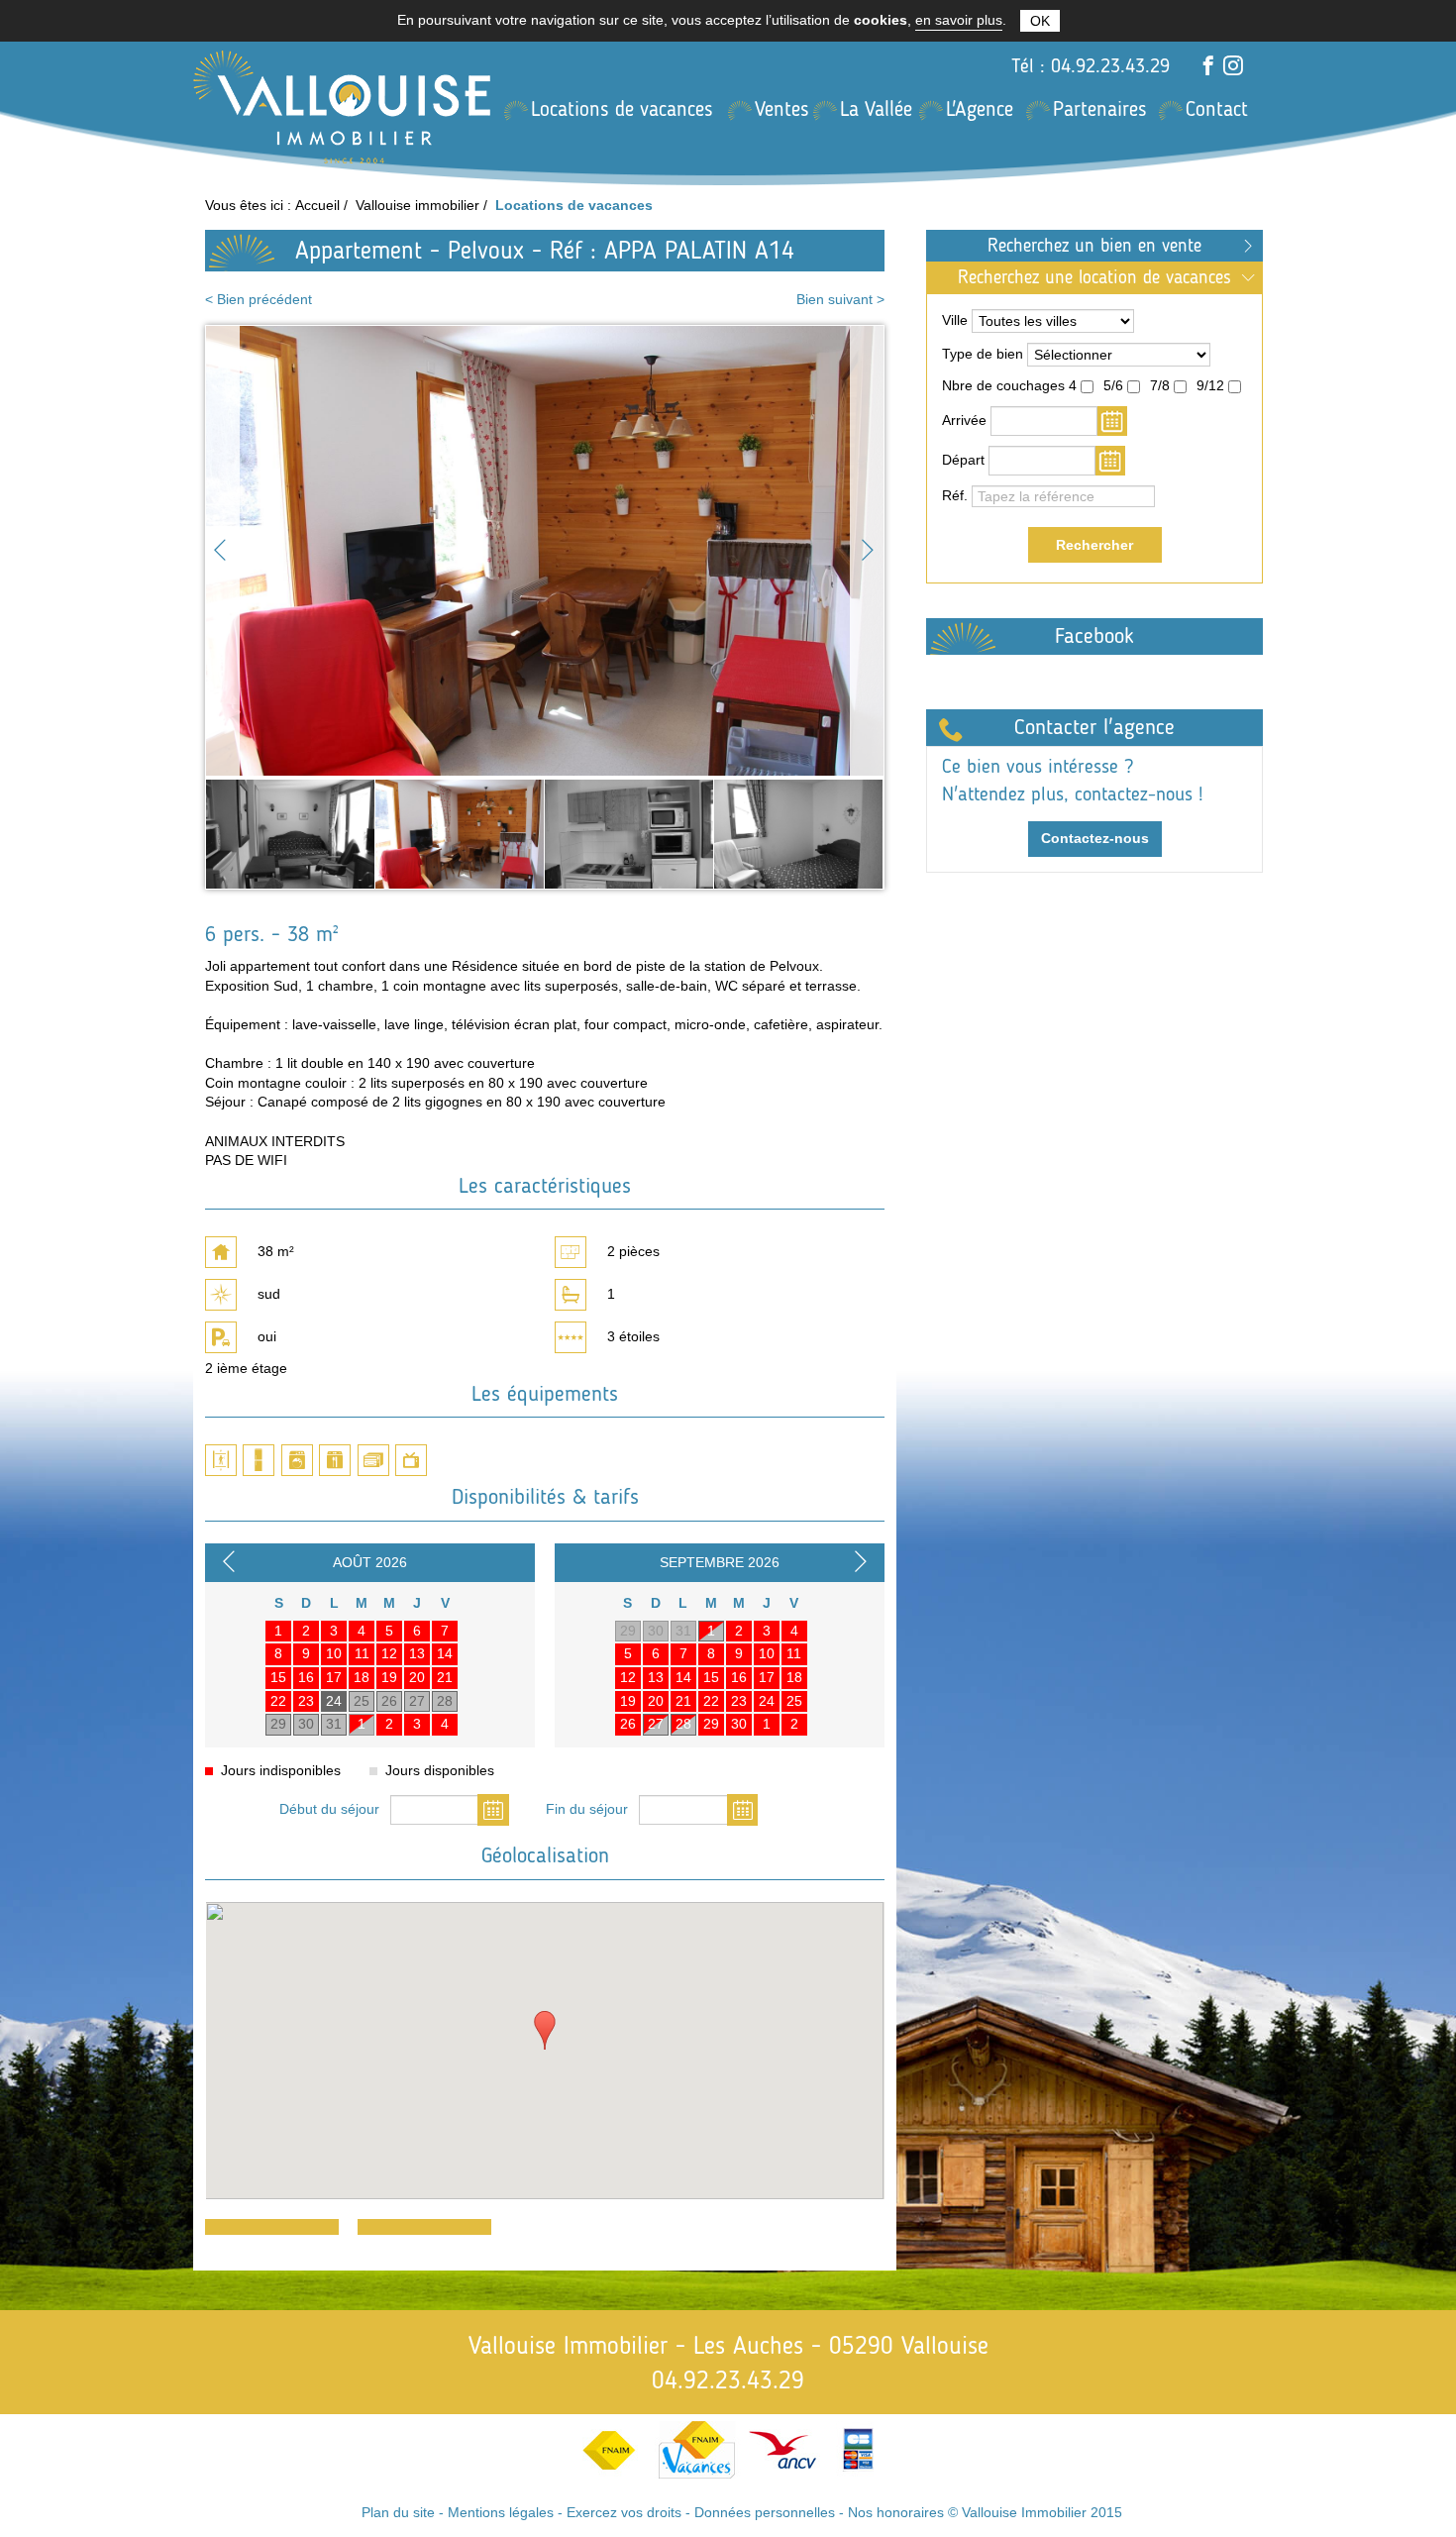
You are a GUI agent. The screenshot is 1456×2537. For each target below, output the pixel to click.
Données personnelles (765, 2512)
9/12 (1210, 385)
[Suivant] (867, 552)
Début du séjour (329, 1809)
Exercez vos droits (624, 2512)
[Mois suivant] (864, 1566)
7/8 (1160, 385)
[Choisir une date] (493, 1809)
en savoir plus (959, 20)
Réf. (955, 495)
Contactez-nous (1095, 838)
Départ (963, 460)
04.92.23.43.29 (1110, 65)
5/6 (1113, 385)
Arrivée (964, 420)
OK (1040, 21)
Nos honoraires (896, 2512)
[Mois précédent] (232, 1566)
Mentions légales (501, 2512)
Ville (955, 320)
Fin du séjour (587, 1809)
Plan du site (398, 2512)
